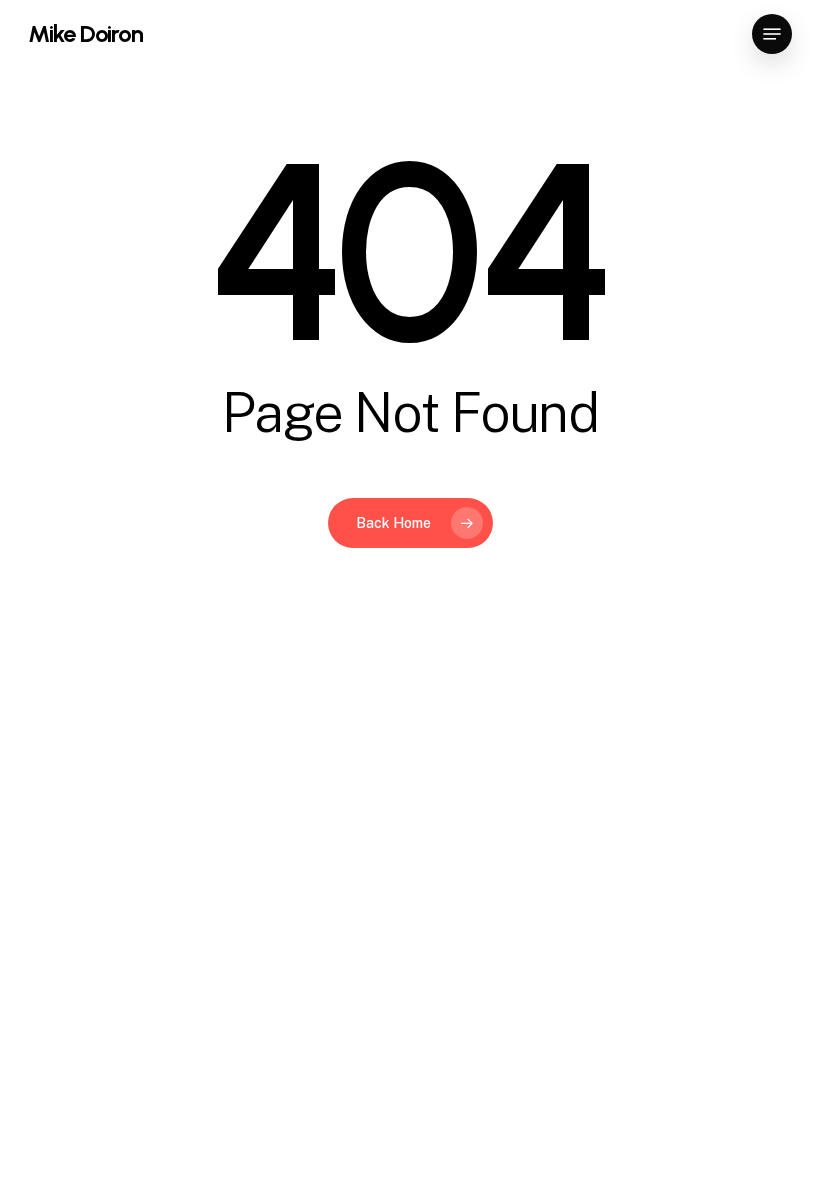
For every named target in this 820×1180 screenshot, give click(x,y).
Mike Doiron (85, 34)
